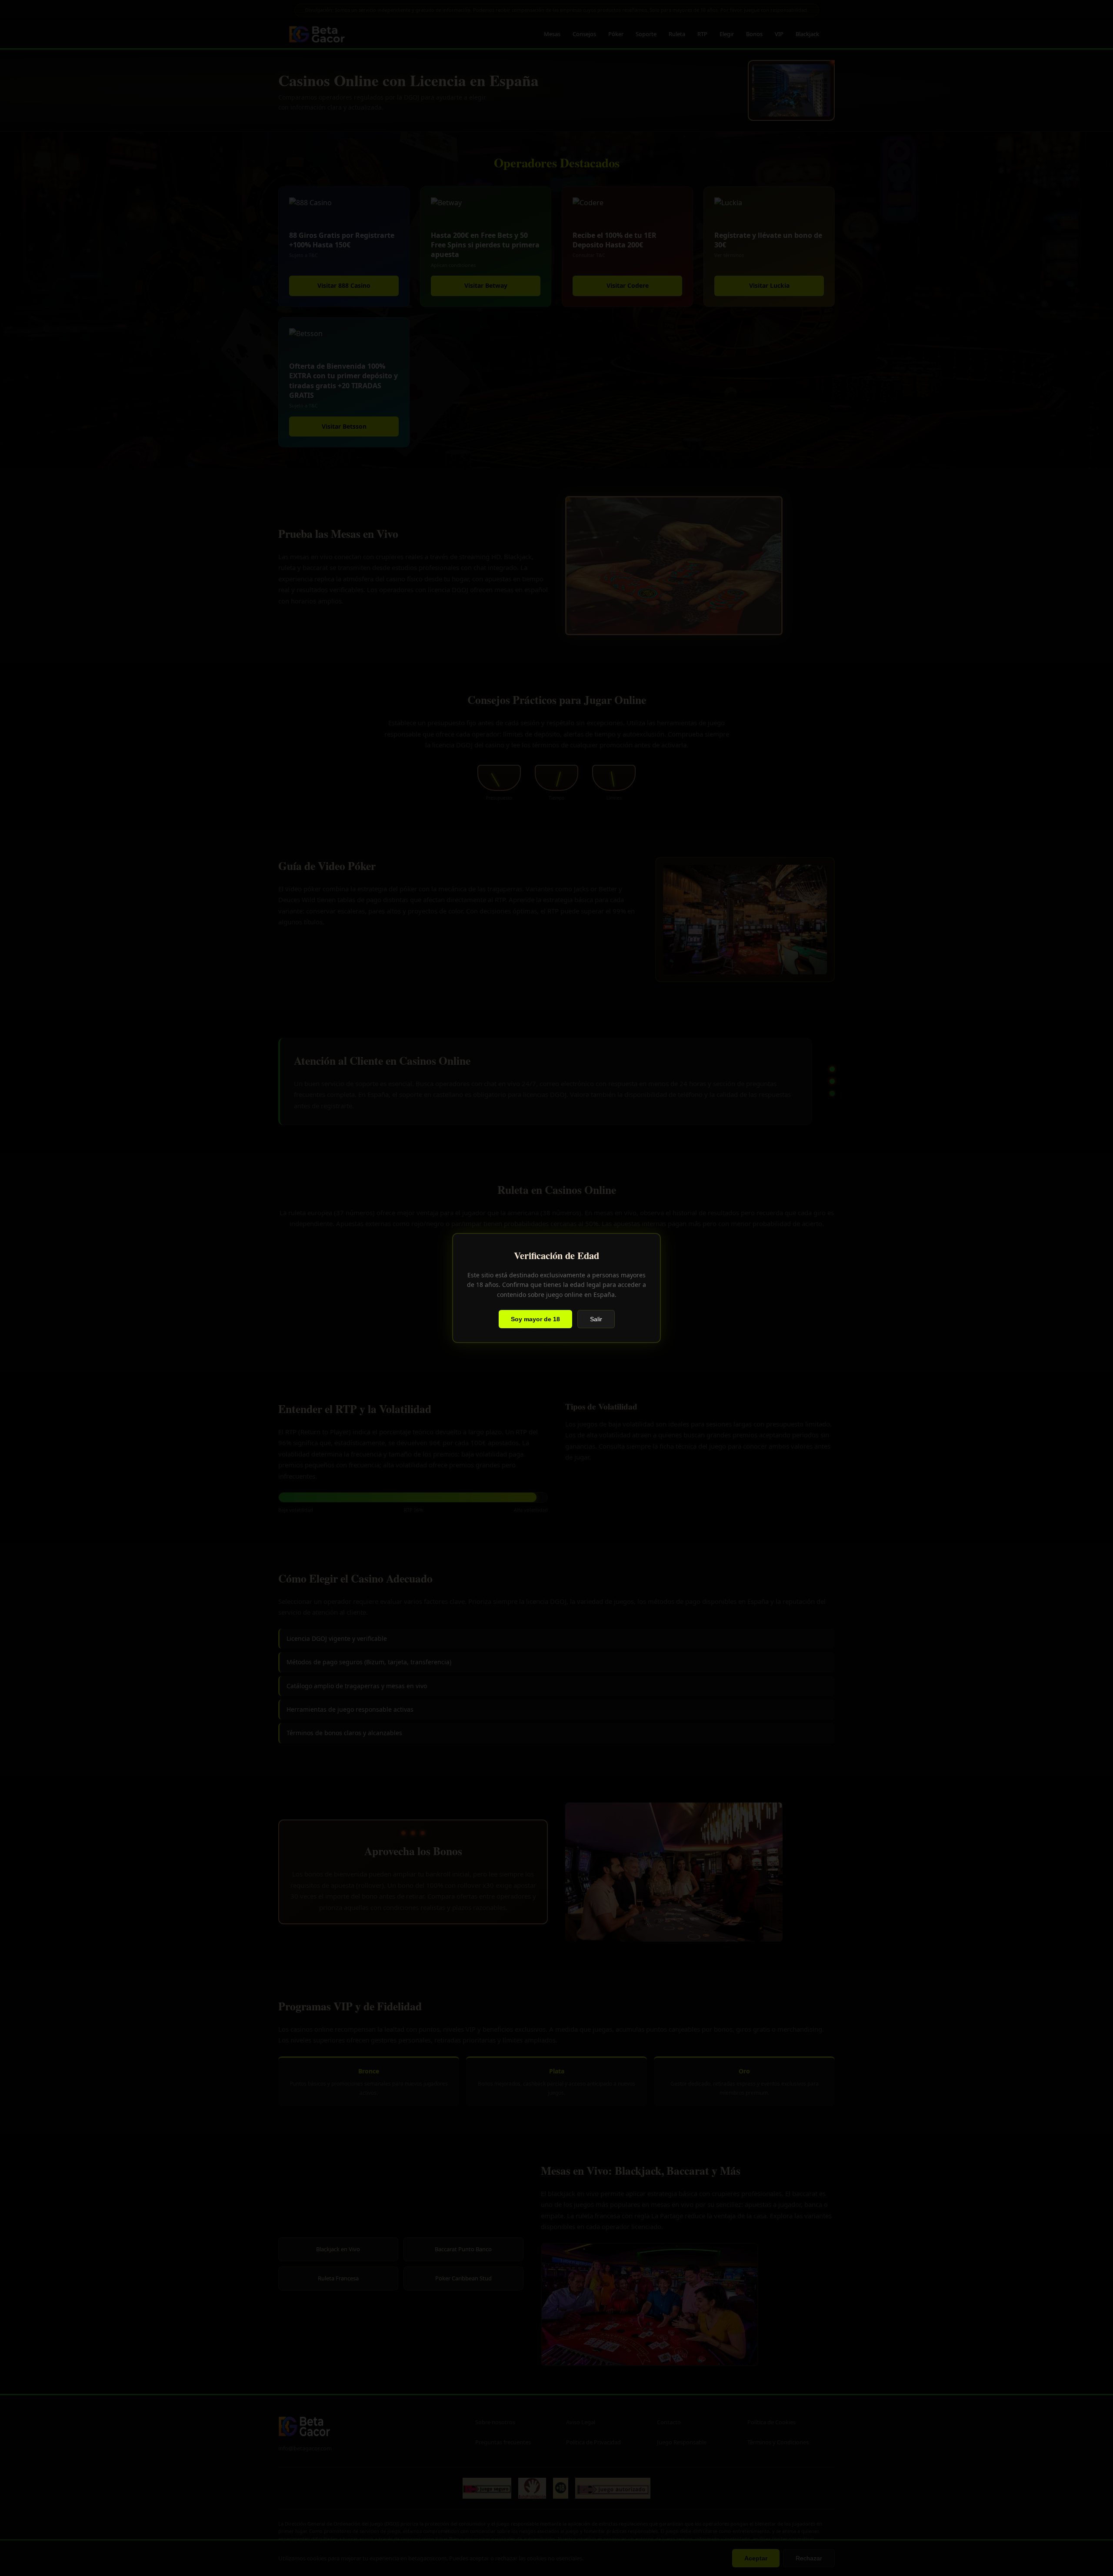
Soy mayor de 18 (535, 1319)
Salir (596, 1319)
